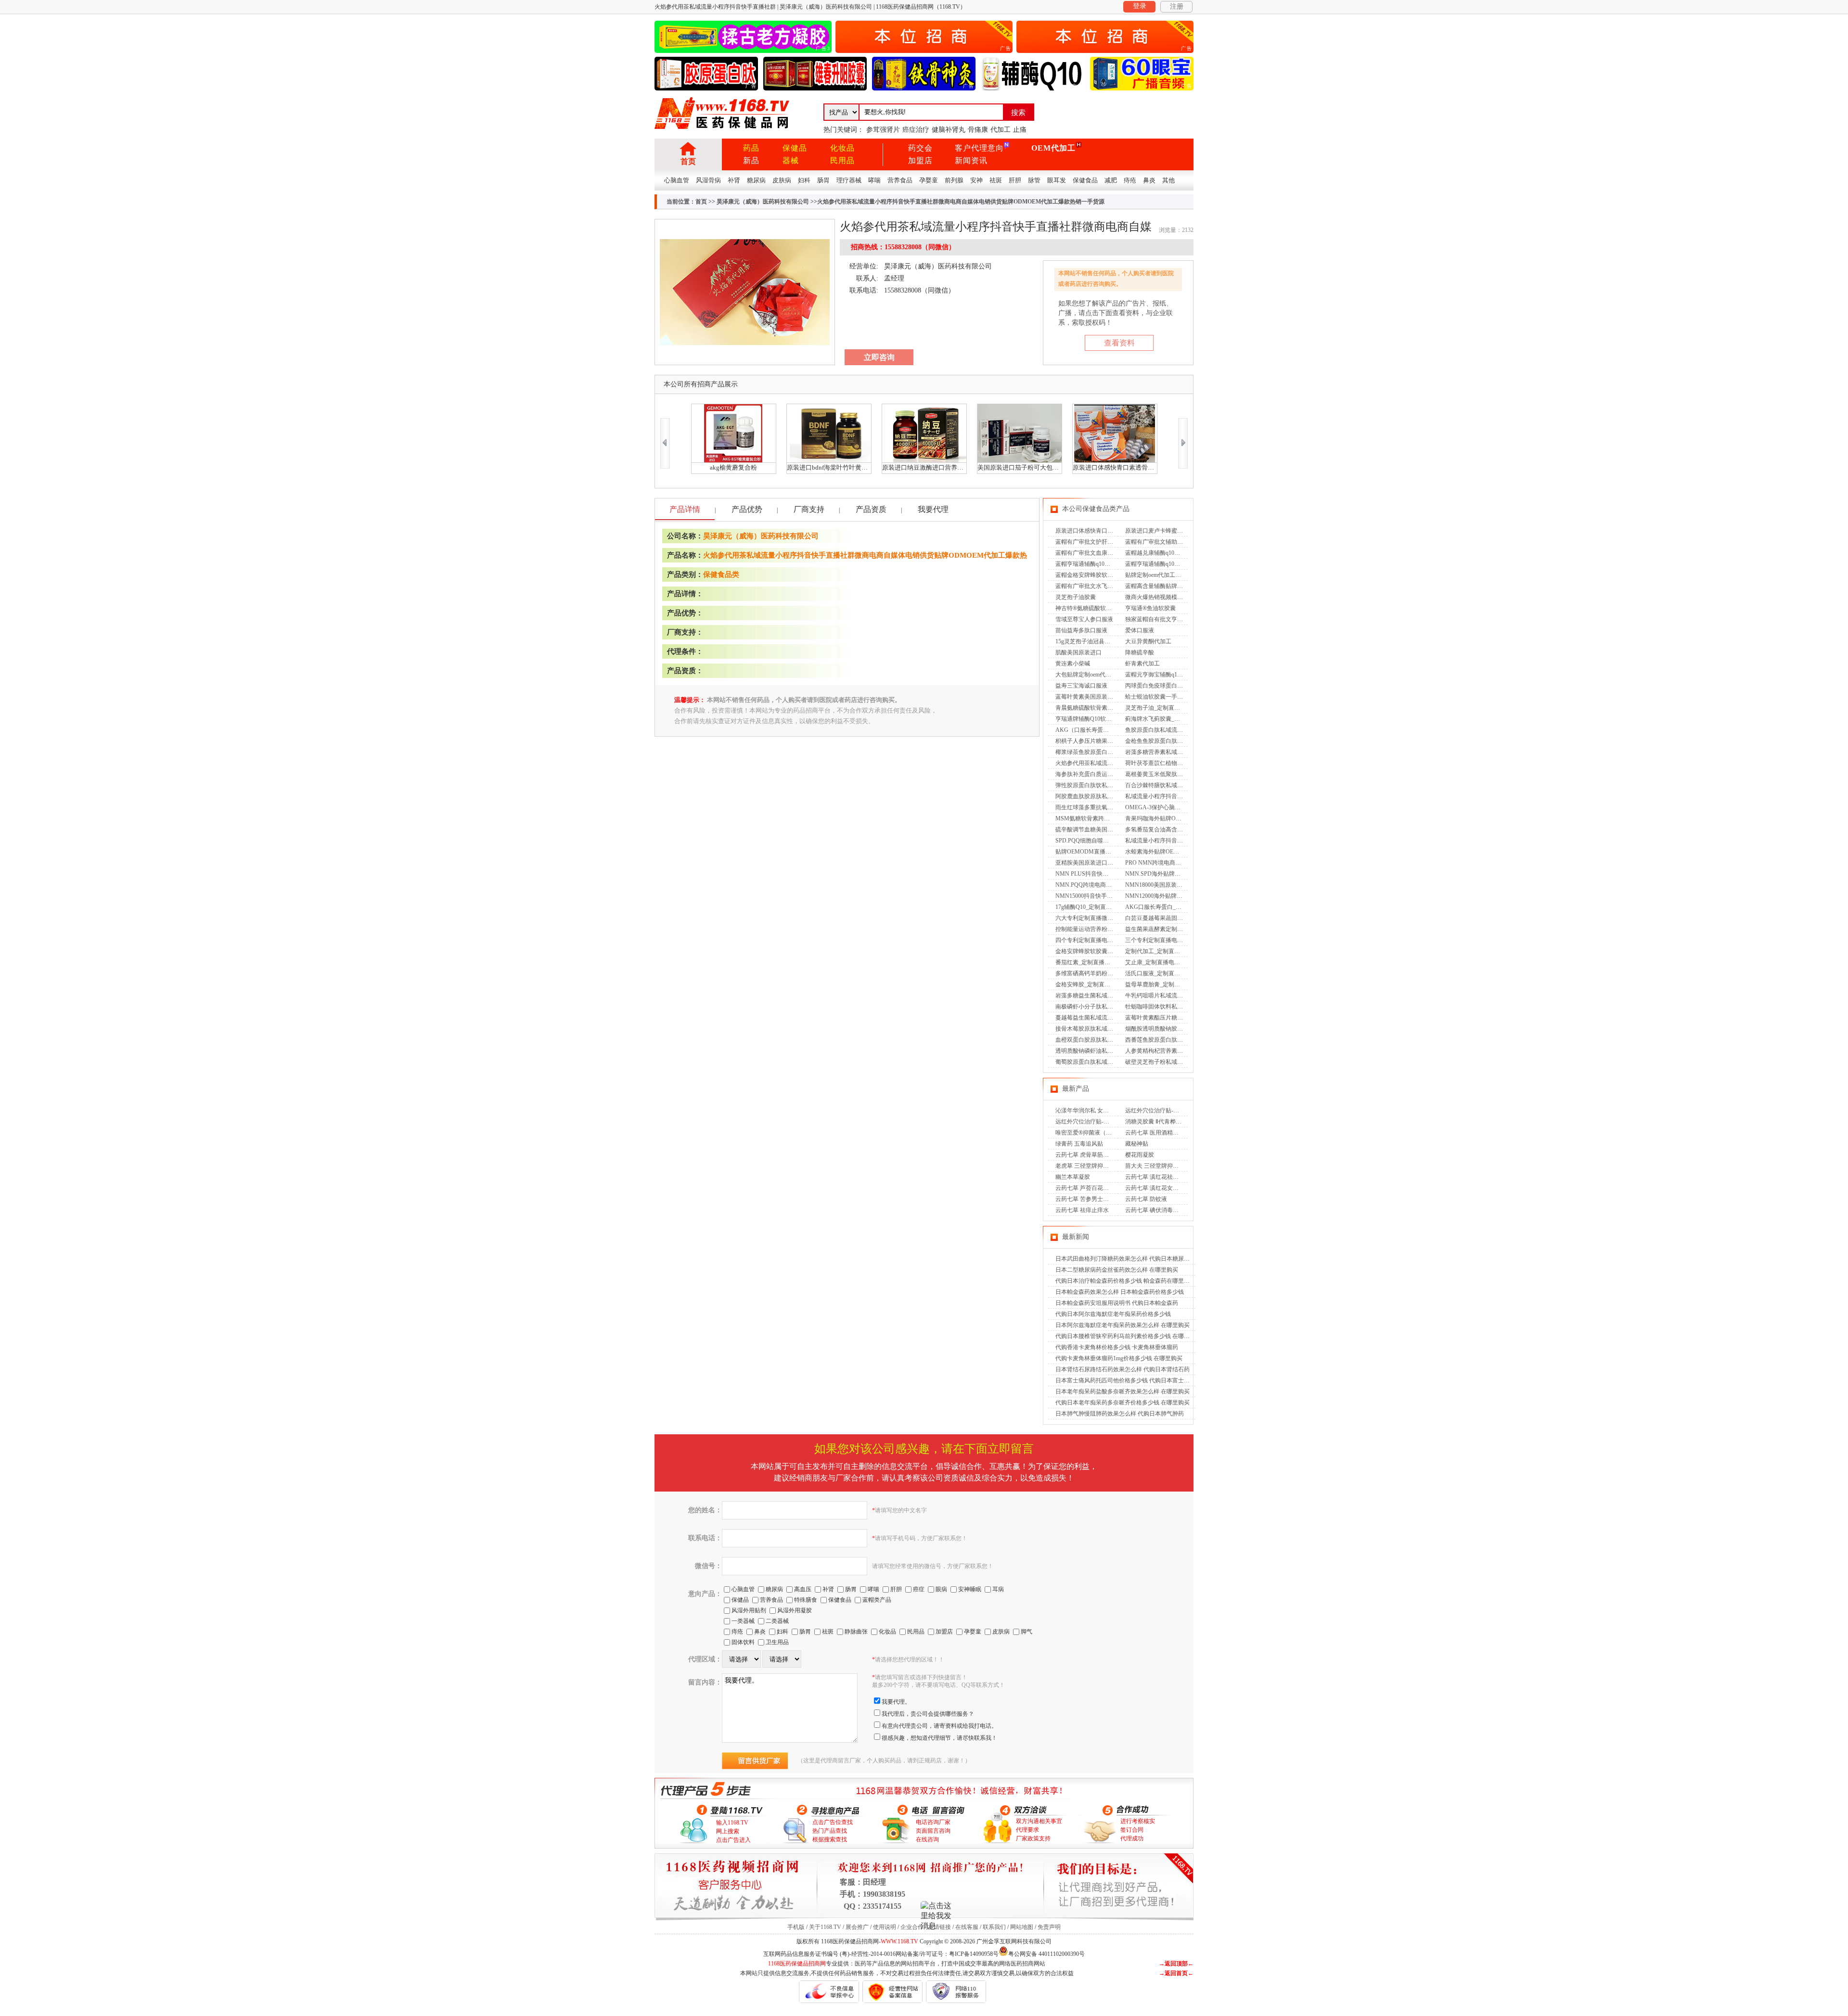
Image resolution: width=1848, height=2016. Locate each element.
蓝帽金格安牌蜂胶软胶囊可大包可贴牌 (1104, 575)
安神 (976, 180)
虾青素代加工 (1142, 663)
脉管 (1034, 180)
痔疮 (1130, 180)
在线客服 (967, 1927)
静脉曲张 (856, 1632)
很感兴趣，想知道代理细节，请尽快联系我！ (939, 1738)
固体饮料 (743, 1642)
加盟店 (920, 160)
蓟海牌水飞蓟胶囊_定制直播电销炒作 (1173, 719)
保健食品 (1085, 180)
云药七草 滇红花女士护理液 (1161, 1188)
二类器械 (777, 1621)
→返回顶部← (1176, 1964)
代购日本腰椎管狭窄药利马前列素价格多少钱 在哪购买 (1125, 1336)
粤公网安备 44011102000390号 (1046, 1953)
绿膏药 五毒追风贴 (1079, 1144)
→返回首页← (1176, 1973)
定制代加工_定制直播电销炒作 (1164, 951)
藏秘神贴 (1137, 1144)
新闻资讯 (971, 160)
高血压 (803, 1589)
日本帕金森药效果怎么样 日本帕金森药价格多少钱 (1120, 1292)
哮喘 (874, 180)
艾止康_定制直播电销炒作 (1158, 962)
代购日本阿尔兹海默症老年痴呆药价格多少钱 (1113, 1314)
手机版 (796, 1927)
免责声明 (1049, 1927)
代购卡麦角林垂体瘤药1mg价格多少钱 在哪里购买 (1119, 1358)
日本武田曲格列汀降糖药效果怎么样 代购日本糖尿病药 (1125, 1259)
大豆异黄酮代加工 (1148, 641)
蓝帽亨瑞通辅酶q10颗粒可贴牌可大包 (1173, 564)
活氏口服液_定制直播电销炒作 (1164, 973)
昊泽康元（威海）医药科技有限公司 (763, 202)
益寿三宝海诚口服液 (1081, 686)
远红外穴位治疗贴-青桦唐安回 (1094, 1122)
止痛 (1020, 130)
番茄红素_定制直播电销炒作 (1091, 962)
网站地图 (1022, 1927)
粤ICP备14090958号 (974, 1954)
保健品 (795, 148)
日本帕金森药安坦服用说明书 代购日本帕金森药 (1117, 1303)
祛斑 (996, 180)
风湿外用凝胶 (795, 1610)
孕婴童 (929, 180)
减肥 (1111, 180)
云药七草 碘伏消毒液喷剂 (1158, 1210)
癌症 (919, 1589)
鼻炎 (1149, 180)
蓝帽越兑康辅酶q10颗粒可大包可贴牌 (1173, 553)
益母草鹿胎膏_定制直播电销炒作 (1167, 984)
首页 (688, 161)
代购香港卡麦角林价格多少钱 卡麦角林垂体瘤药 (1117, 1347)
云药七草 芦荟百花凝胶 (1085, 1188)
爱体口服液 (1140, 630)
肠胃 (823, 180)
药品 (751, 148)
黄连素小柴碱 (1073, 663)
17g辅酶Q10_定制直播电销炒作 (1095, 907)
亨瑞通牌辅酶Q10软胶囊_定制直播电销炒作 (1111, 719)
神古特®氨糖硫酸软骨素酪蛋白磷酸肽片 (1107, 608)
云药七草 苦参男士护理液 (1088, 1199)
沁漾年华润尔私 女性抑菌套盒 (1094, 1110)
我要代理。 (896, 1702)
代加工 (1001, 130)
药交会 (920, 148)
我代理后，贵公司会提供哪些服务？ (928, 1714)
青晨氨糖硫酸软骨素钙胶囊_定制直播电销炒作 (1115, 708)
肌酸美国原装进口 (1078, 652)
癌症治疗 (916, 130)
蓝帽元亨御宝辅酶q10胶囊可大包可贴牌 (1176, 675)
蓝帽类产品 (877, 1600)
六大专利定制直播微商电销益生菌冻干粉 (1107, 918)
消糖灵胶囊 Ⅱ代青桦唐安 (1156, 1122)
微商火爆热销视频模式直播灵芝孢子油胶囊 (1180, 597)
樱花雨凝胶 (1140, 1155)
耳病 (998, 1589)
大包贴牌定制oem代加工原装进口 (1098, 675)
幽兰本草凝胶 (1073, 1177)
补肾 (734, 180)
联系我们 (994, 1927)
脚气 (1027, 1632)
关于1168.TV (825, 1927)
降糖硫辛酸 (1140, 652)
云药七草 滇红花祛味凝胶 (1158, 1177)
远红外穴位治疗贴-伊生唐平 (1161, 1110)
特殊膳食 (806, 1600)
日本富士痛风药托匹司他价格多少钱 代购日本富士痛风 (1125, 1380)
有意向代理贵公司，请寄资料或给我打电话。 (939, 1726)
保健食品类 (721, 574)
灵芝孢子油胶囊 (1076, 597)
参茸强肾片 (883, 130)
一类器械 (743, 1621)
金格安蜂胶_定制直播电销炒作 (1094, 984)
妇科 (804, 180)
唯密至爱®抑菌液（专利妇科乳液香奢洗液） (1112, 1133)
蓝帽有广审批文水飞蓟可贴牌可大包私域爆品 (1113, 586)
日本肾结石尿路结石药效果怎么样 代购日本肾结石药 (1123, 1369)
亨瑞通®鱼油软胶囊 (1150, 608)
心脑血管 (677, 180)
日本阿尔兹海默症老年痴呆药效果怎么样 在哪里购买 (1123, 1325)
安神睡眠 (970, 1589)
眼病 (941, 1589)
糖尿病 (756, 180)
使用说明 (885, 1927)
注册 (1177, 6)
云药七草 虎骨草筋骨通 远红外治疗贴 (1103, 1155)
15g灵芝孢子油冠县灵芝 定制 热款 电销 (1105, 641)
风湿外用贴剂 (749, 1610)
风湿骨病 (708, 180)
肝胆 (1015, 180)
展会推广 (857, 1927)
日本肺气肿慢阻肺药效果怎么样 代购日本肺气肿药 (1120, 1414)
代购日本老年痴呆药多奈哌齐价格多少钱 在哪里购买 (1123, 1403)
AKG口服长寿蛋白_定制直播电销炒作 (1174, 907)
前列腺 (954, 180)
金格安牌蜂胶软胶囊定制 (1087, 951)
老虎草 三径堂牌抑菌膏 (1085, 1166)
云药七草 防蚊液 (1146, 1199)
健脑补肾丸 (949, 130)
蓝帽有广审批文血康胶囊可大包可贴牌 (1104, 553)
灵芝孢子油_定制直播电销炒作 (1164, 708)
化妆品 (842, 148)
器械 (791, 160)
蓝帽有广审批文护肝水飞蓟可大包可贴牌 (1107, 542)
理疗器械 (849, 180)
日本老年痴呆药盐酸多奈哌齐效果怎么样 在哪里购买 (1123, 1391)
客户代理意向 (979, 148)
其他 (1168, 180)
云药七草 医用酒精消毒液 (1158, 1133)
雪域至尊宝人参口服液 (1084, 619)
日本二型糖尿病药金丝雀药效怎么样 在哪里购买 (1117, 1270)
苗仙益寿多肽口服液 (1081, 630)
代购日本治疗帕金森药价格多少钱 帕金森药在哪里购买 (1125, 1281)
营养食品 (900, 180)
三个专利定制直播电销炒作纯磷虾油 (1171, 940)
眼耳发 (1057, 180)
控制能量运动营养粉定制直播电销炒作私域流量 (1116, 929)
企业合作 (912, 1927)
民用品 (842, 160)
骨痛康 (978, 130)
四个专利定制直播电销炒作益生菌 (1099, 940)
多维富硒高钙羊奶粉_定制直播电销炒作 (1106, 973)
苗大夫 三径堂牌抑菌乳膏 (1158, 1166)
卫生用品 (777, 1642)
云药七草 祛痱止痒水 (1082, 1210)
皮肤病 (782, 180)
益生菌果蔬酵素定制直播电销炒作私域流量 (1180, 929)
